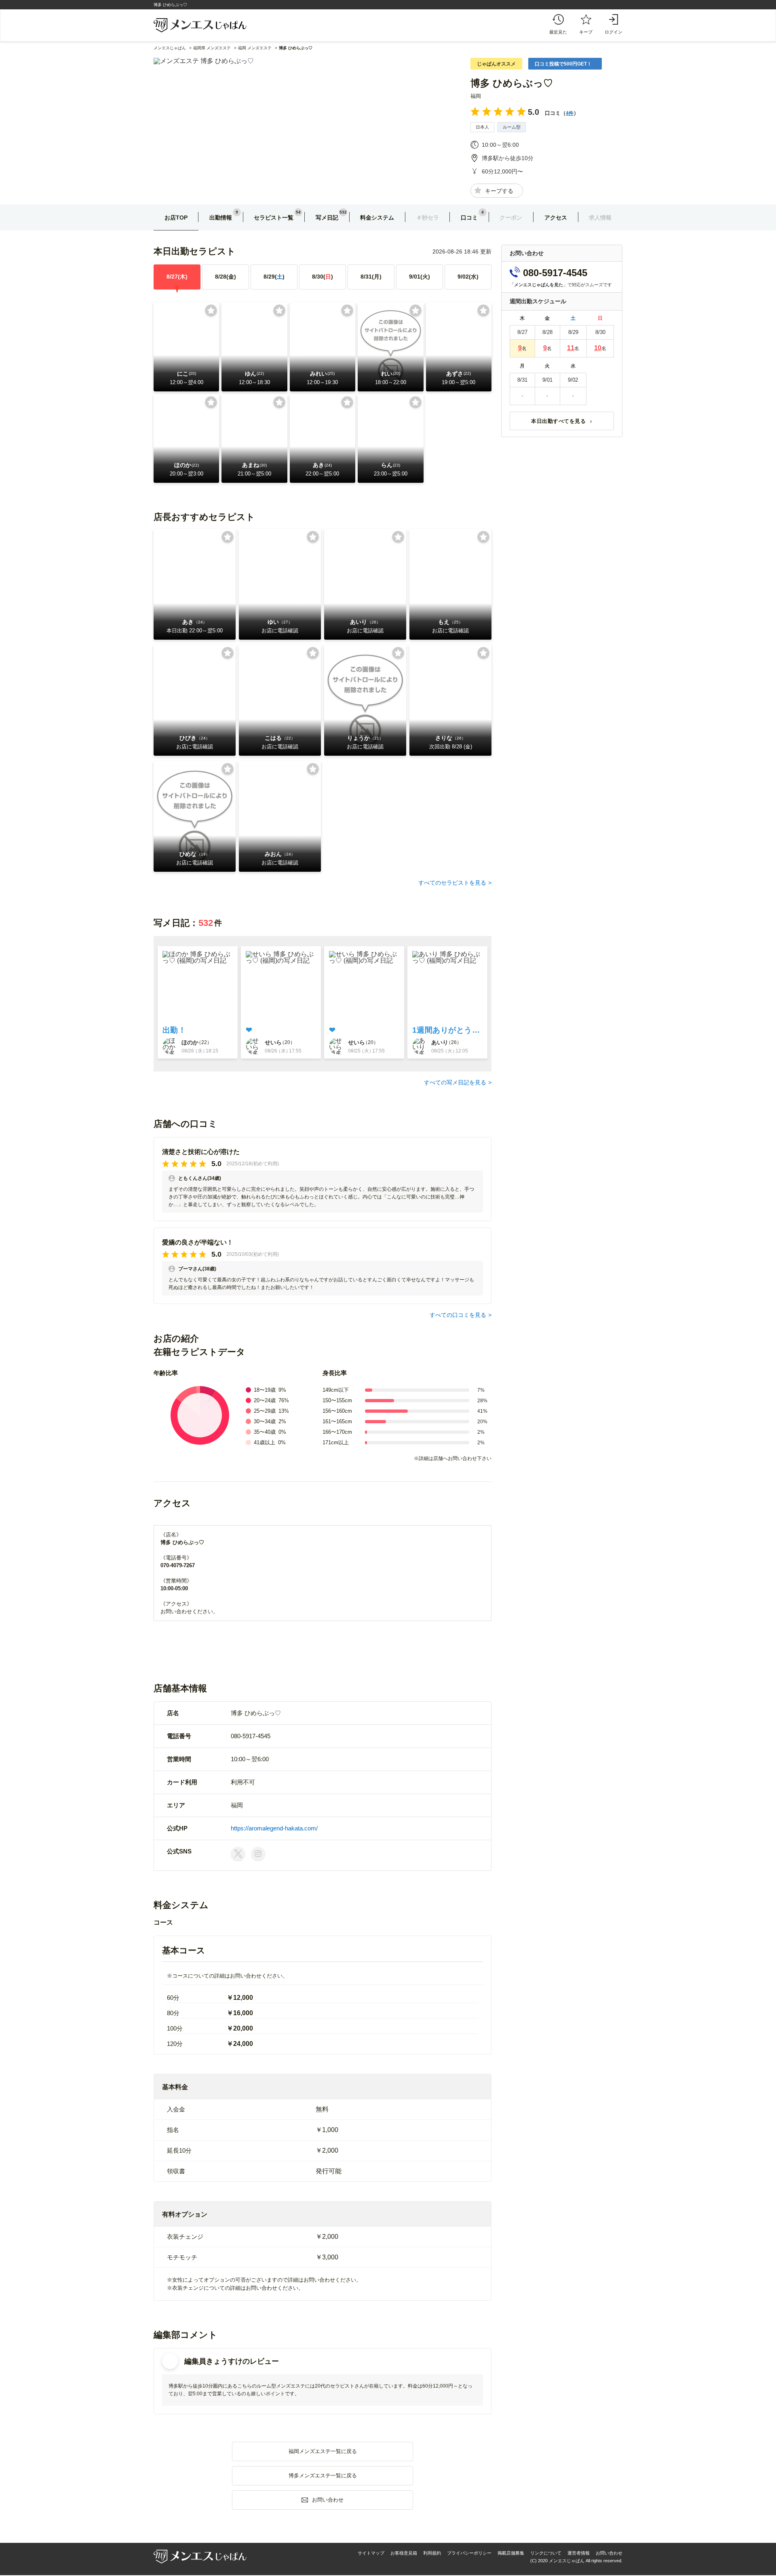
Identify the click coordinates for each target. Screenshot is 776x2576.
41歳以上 (265, 1442)
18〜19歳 (265, 1390)
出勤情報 (221, 218)
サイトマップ (371, 2553)
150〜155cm (337, 1400)
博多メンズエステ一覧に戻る (323, 2476)
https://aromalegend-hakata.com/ (274, 1828)
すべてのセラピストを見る (452, 883)
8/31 (371, 277)
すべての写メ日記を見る (455, 1082)
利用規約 (432, 2553)
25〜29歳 (265, 1411)
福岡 (476, 96)
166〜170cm (337, 1432)
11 (571, 348)
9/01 (420, 277)
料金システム (377, 218)
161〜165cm (337, 1421)
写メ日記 (327, 218)
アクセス (556, 218)
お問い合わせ (609, 2553)
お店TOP (176, 218)
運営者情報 (579, 2553)
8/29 (274, 277)
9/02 (468, 277)
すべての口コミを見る (458, 1315)
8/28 (226, 277)
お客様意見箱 (404, 2553)
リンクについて (546, 2553)
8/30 (323, 277)
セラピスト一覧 (274, 218)
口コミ (469, 218)
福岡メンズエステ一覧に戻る (323, 2451)
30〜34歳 (265, 1421)
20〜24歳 (265, 1400)
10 (598, 348)
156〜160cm (337, 1411)
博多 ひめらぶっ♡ (512, 83)
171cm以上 (336, 1442)
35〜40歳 (265, 1432)
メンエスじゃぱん (170, 48)
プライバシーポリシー (469, 2553)
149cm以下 (336, 1390)
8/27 (177, 277)
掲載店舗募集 (511, 2553)
